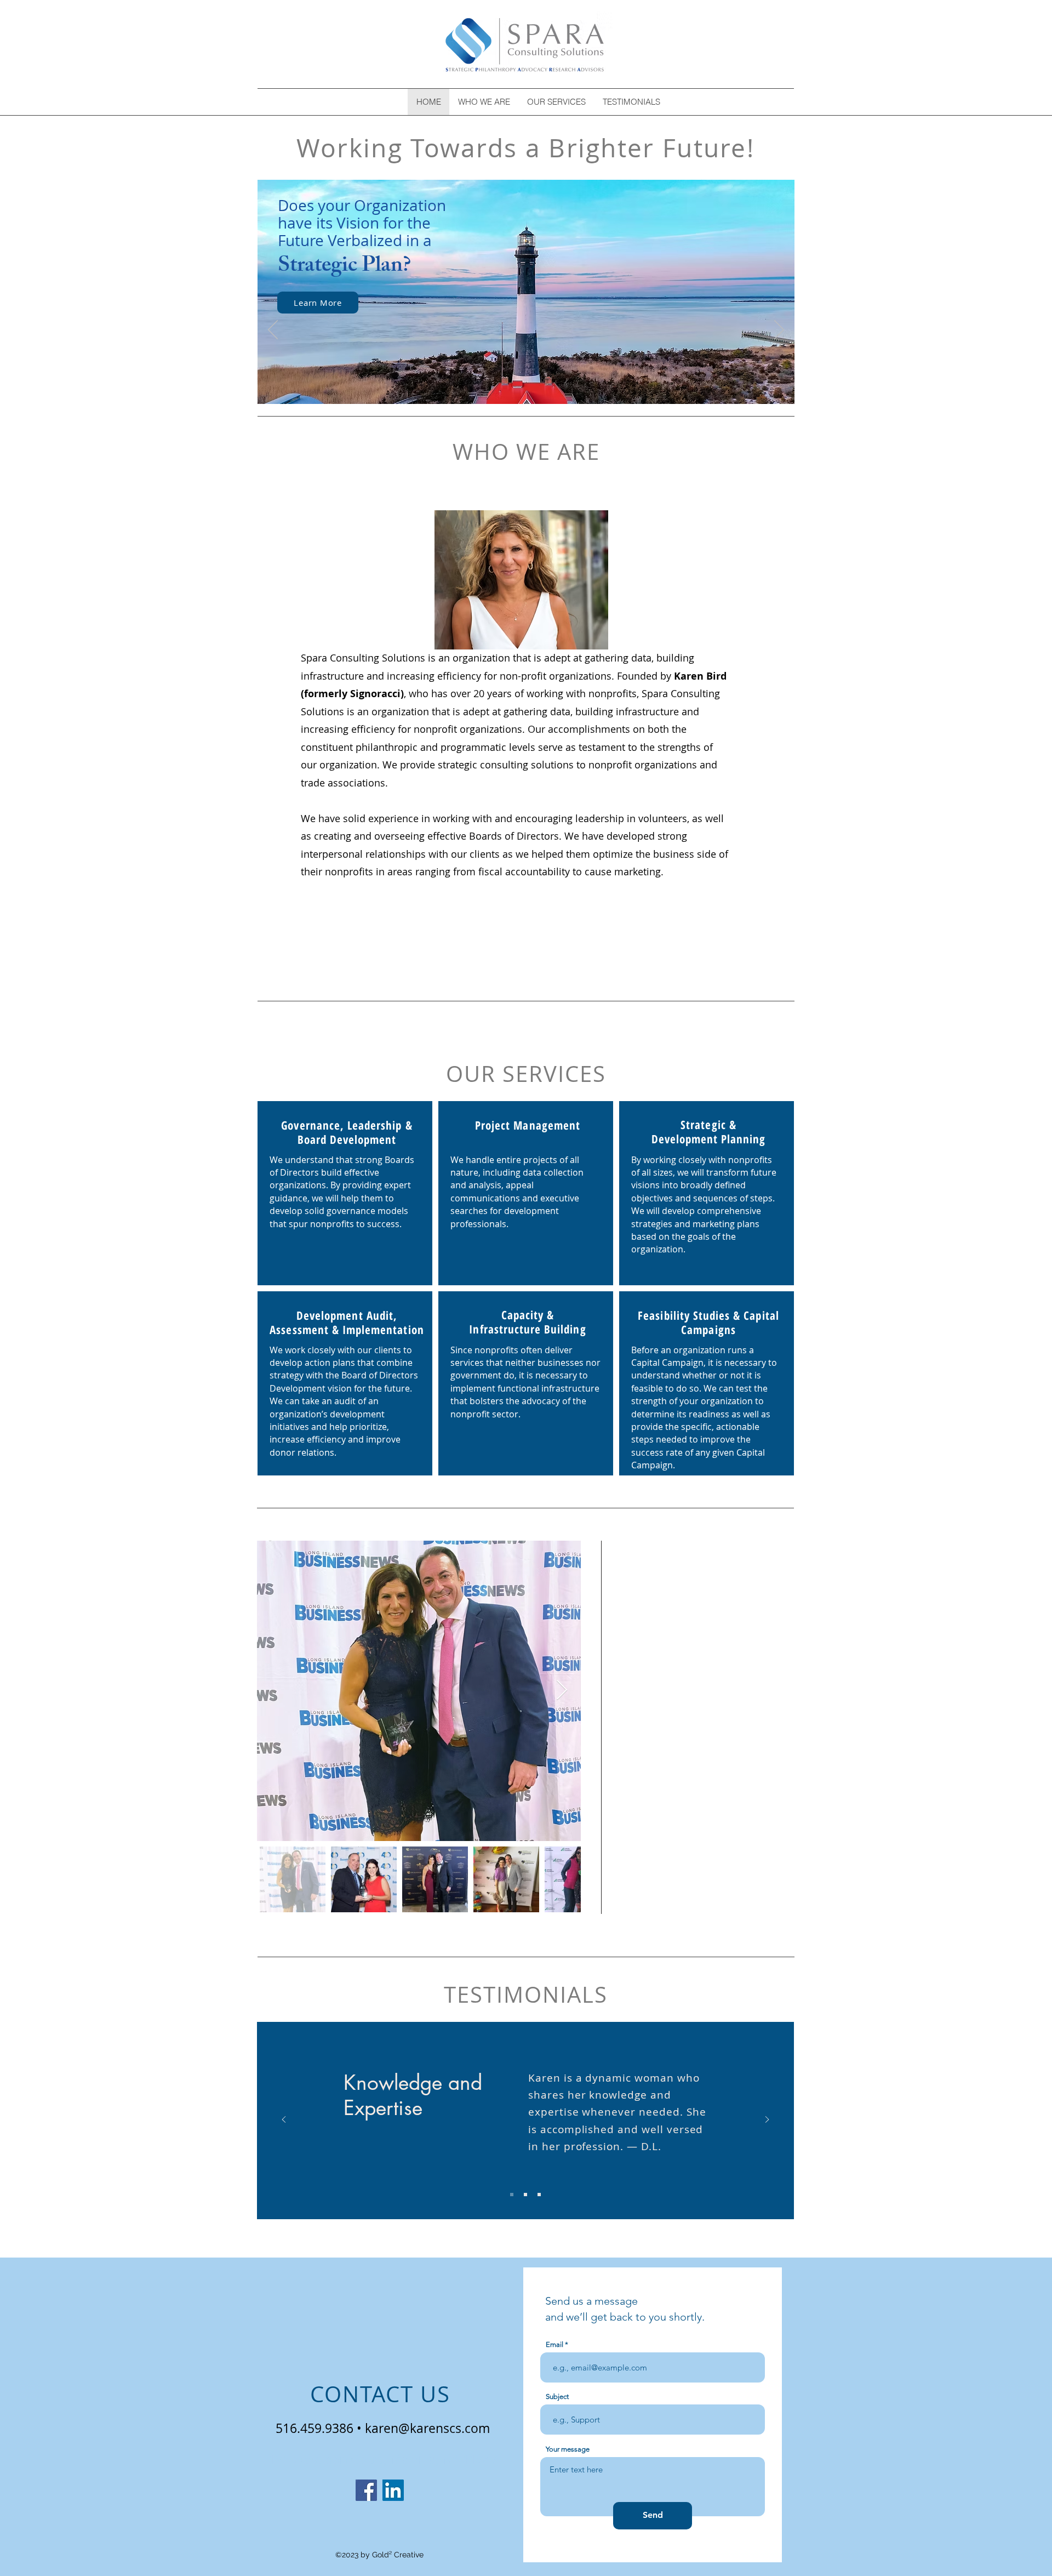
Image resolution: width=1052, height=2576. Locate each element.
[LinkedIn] (393, 2490)
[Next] (779, 330)
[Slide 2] (525, 2195)
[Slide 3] (539, 2195)
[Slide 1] (512, 2195)
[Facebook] (366, 2490)
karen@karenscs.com (427, 2428)
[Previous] (273, 330)
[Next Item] (562, 1691)
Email (554, 2344)
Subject (557, 2397)
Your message (568, 2449)
